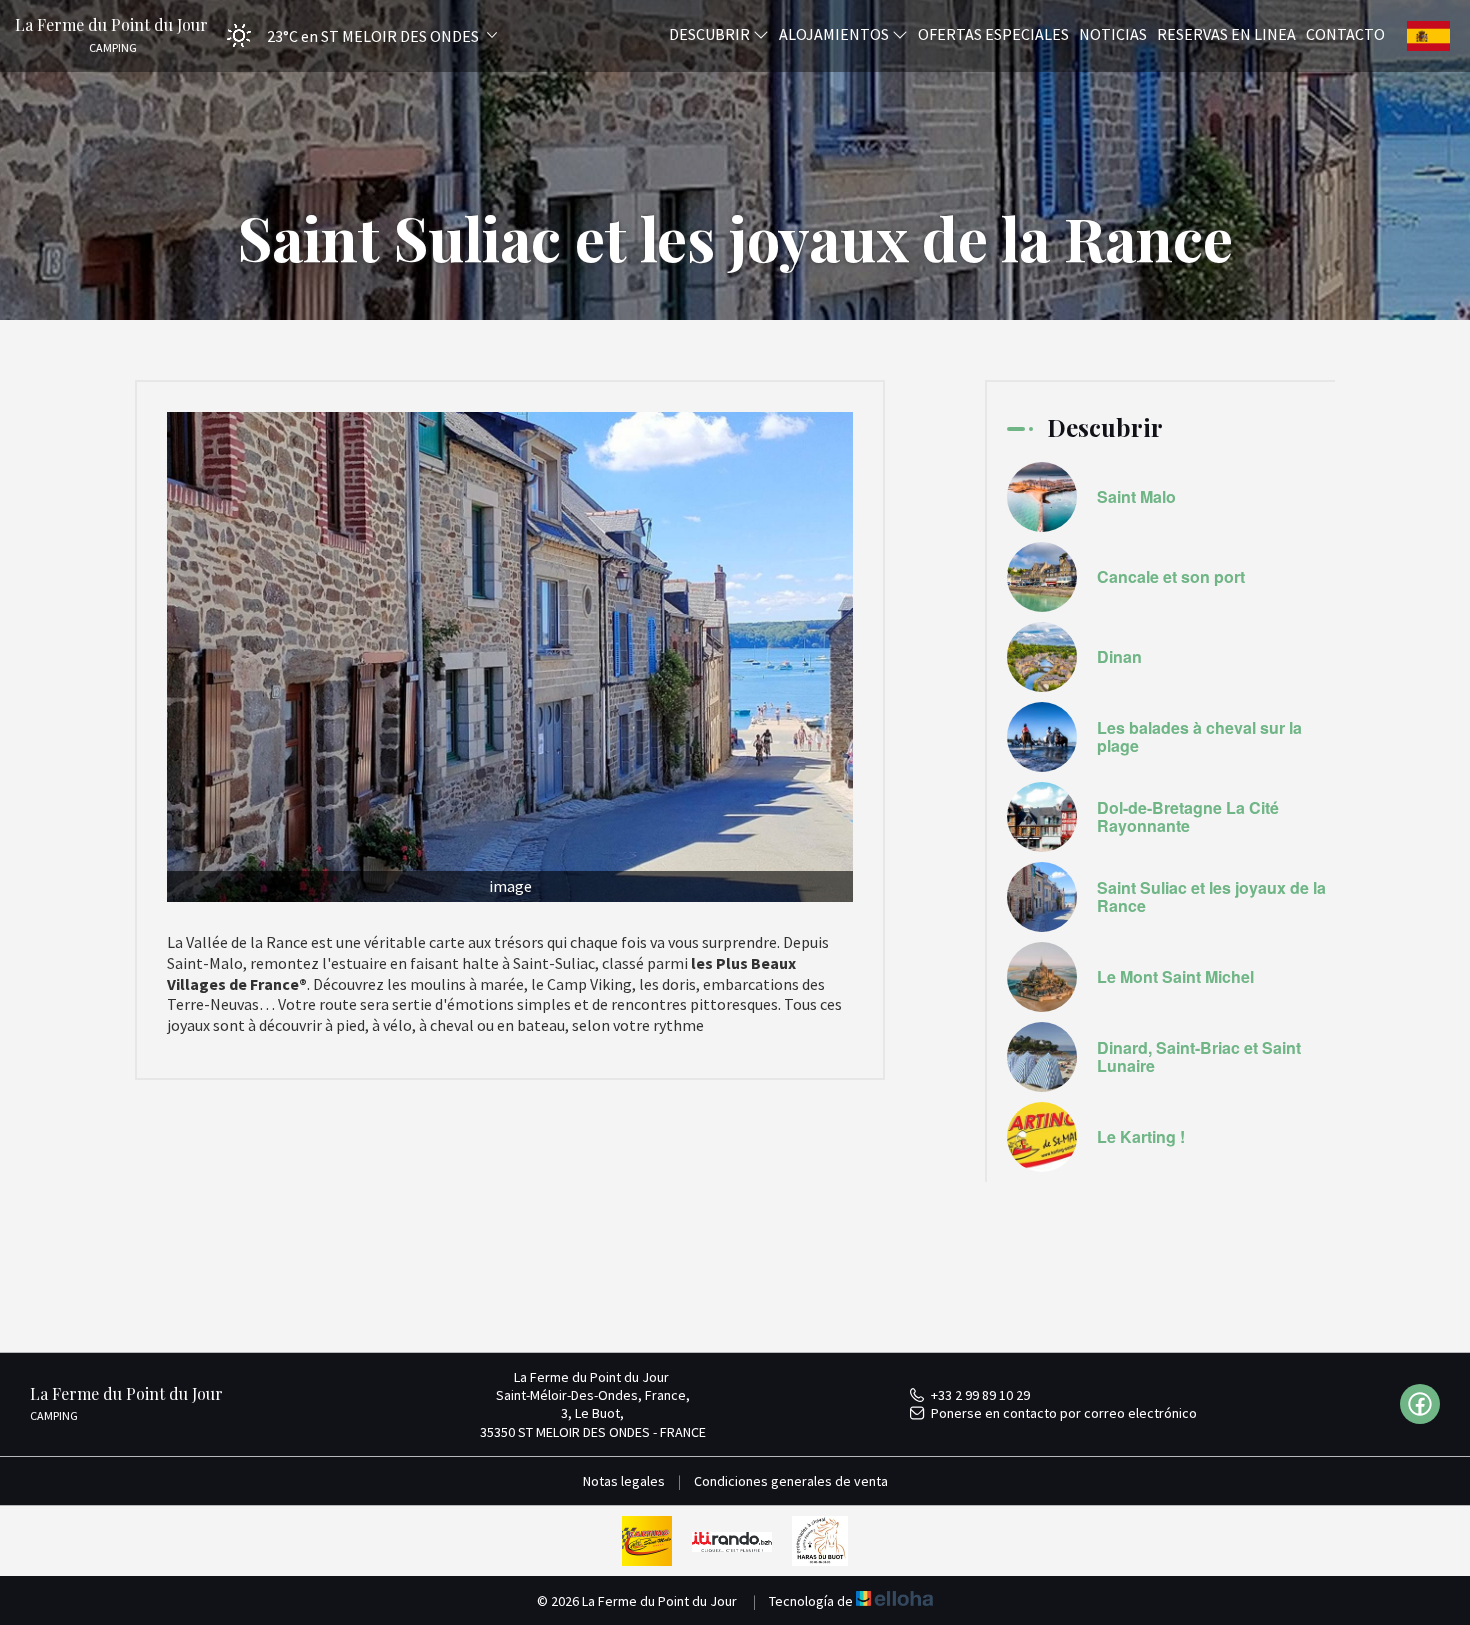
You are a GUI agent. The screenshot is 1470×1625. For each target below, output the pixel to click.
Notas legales (624, 1481)
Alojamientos (835, 33)
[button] (355, 35)
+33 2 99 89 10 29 (980, 1395)
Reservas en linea (1226, 33)
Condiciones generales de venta (791, 1481)
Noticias (1113, 33)
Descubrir (711, 33)
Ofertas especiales (993, 33)
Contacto (1345, 33)
